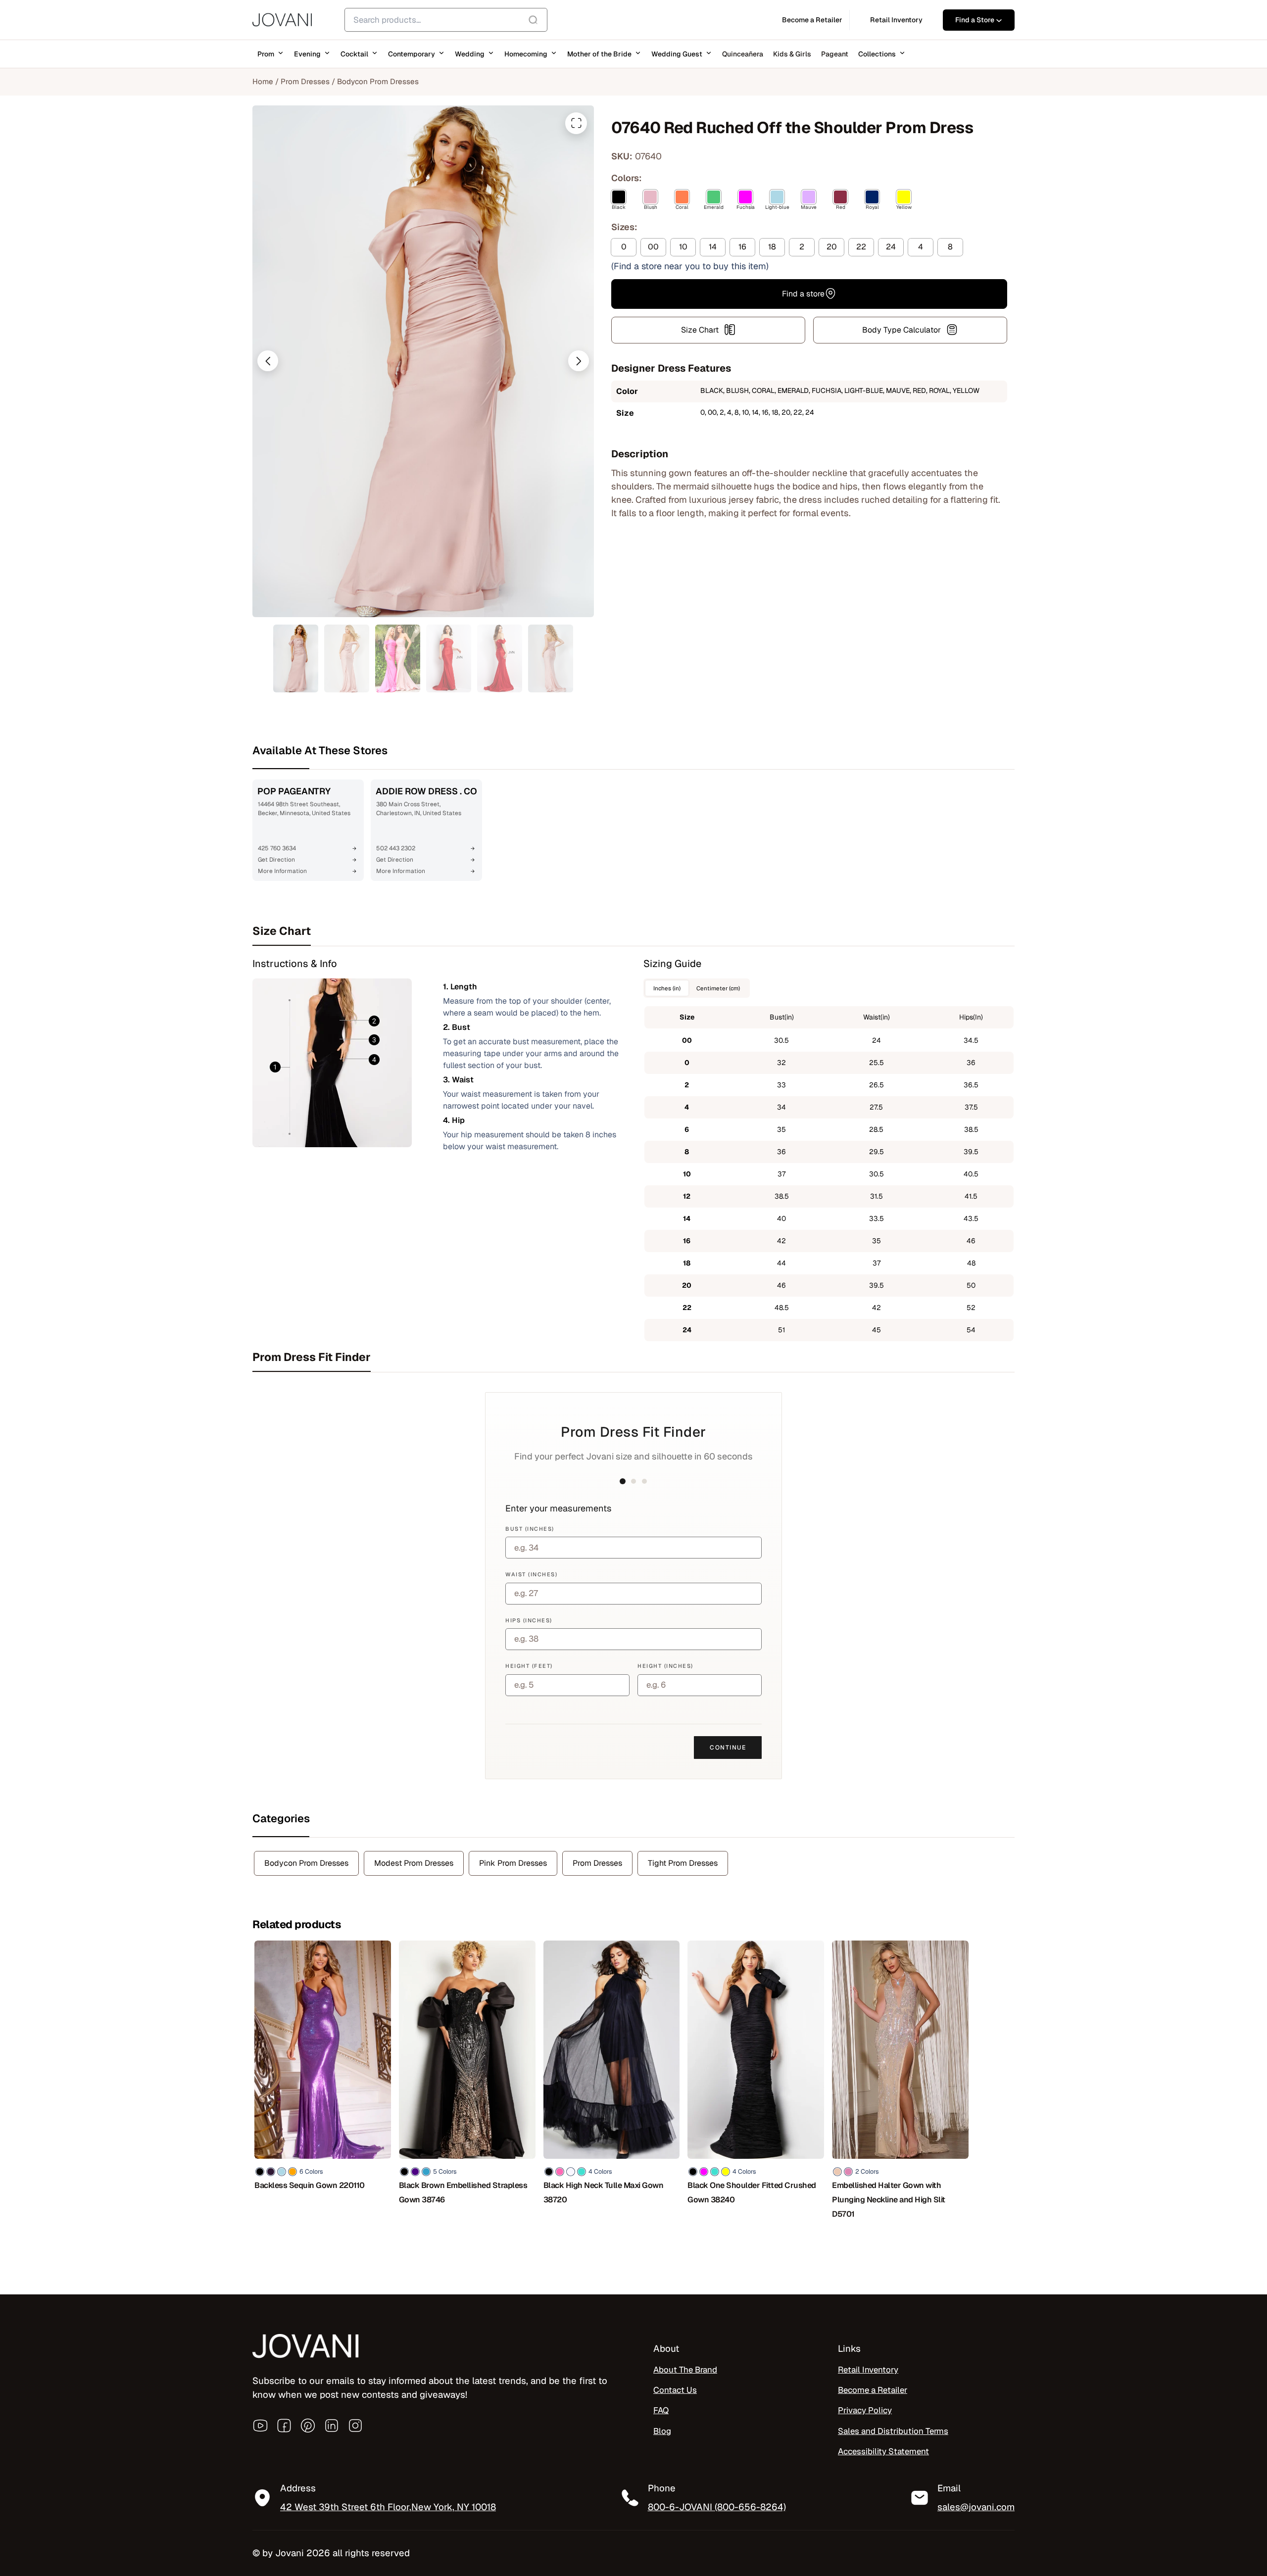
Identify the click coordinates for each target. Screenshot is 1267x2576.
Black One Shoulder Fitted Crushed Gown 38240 (752, 2192)
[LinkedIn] (332, 2426)
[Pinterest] (308, 2426)
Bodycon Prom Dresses (378, 81)
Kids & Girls (792, 54)
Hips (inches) (529, 1620)
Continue (728, 1748)
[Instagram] (355, 2426)
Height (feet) (529, 1666)
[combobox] (446, 20)
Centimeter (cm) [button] (718, 988)
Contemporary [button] (412, 54)
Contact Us (675, 2390)
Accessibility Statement (883, 2451)
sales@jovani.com (976, 2507)
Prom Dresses (305, 81)
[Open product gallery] (576, 123)
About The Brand (685, 2370)
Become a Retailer (873, 2390)
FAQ (661, 2411)
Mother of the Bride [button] (599, 54)
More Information (282, 871)
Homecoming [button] (526, 54)
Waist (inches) (531, 1574)
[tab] (633, 931)
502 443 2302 (396, 848)
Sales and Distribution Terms (893, 2431)
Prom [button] (266, 54)
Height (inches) (665, 1666)
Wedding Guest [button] (677, 54)
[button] (268, 361)
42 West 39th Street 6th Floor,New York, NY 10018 (388, 2507)
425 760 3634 (277, 848)
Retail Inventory (868, 2370)
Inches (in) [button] (667, 988)
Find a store (803, 293)
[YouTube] (260, 2426)
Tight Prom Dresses (683, 1863)
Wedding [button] (470, 54)
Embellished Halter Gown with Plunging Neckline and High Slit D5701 (889, 2200)
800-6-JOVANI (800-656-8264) (717, 2507)
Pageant (835, 54)
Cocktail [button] (354, 54)
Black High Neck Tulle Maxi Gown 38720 (604, 2192)
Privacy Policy (865, 2411)
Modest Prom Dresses (414, 1863)
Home (263, 81)
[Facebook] (284, 2426)
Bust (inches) (530, 1529)
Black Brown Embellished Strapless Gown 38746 (463, 2192)
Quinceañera (743, 54)
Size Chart (700, 329)
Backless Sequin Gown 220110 (310, 2185)
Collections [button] (877, 54)
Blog (662, 2431)
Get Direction (276, 860)
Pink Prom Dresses (513, 1863)
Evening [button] (307, 54)
